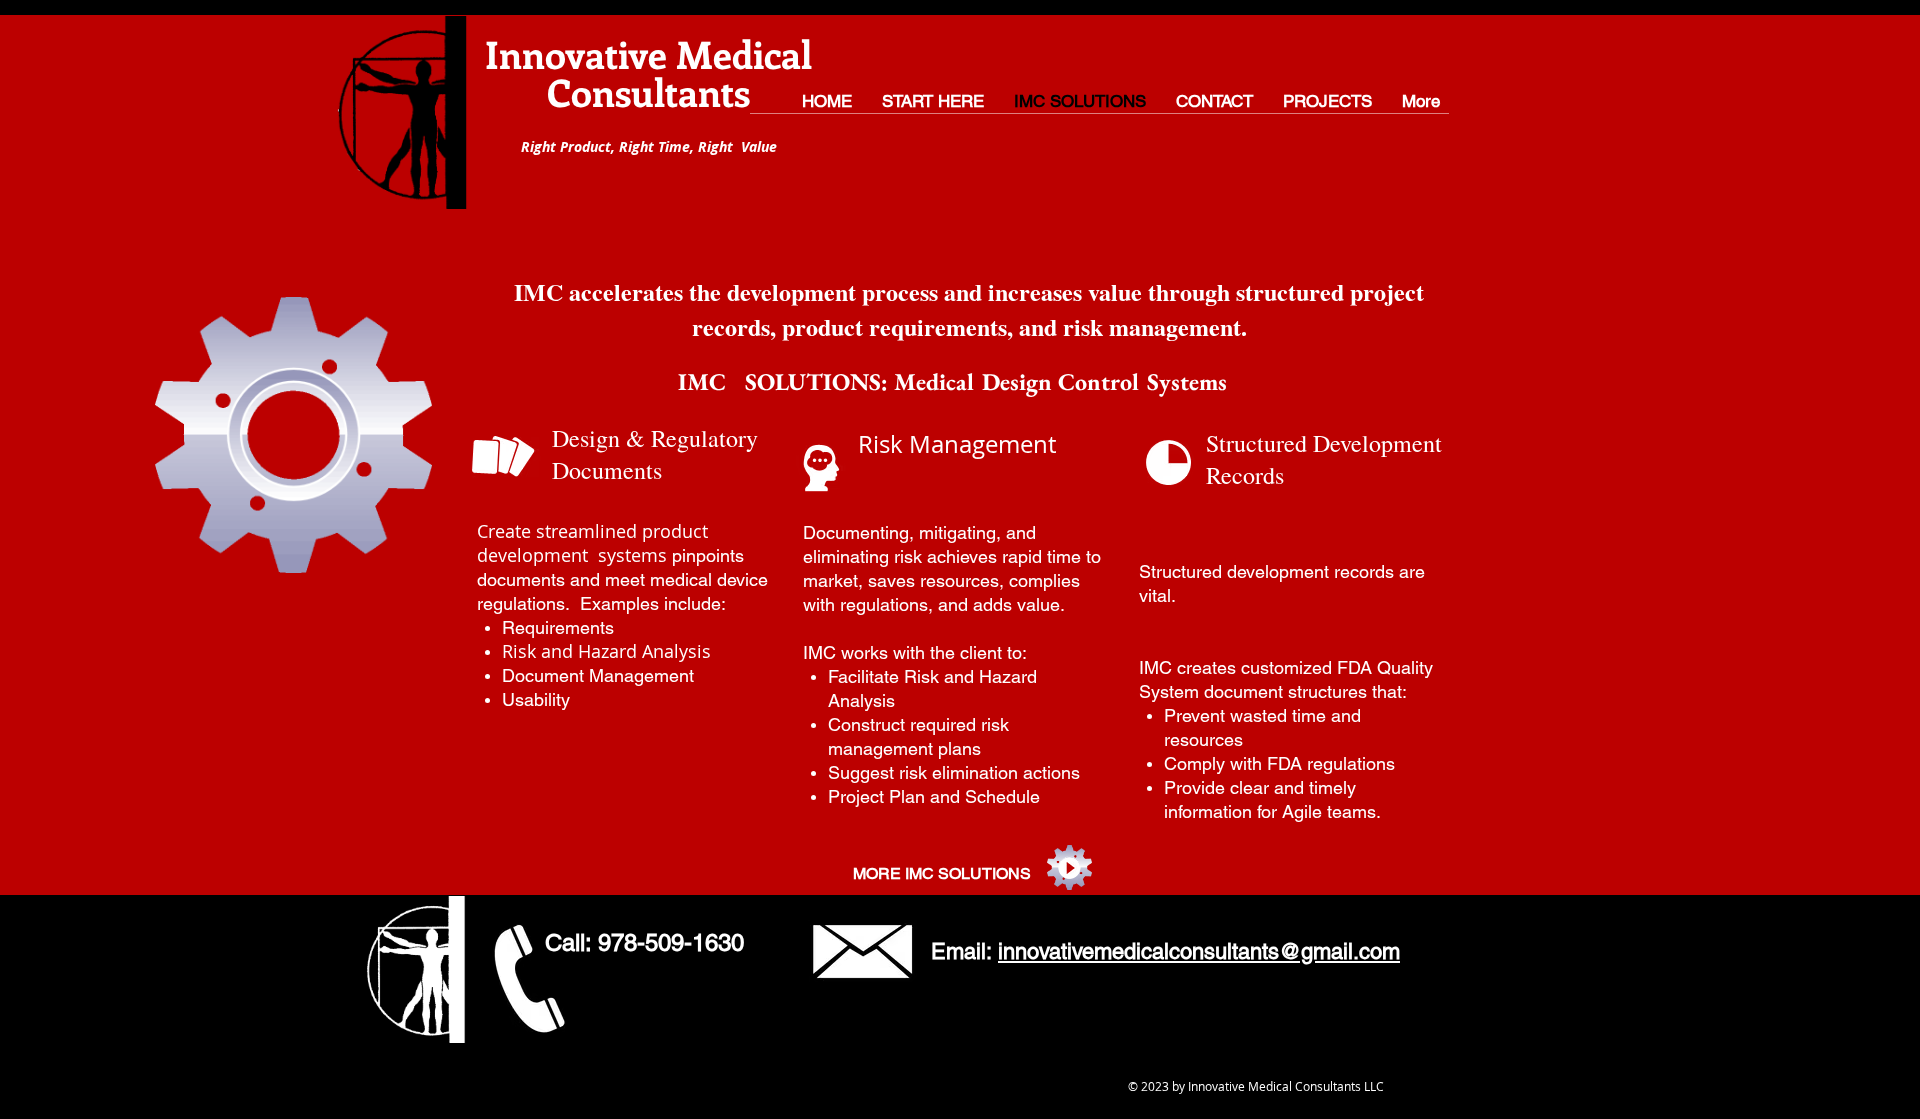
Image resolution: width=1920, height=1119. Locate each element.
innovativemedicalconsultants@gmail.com (1199, 951)
